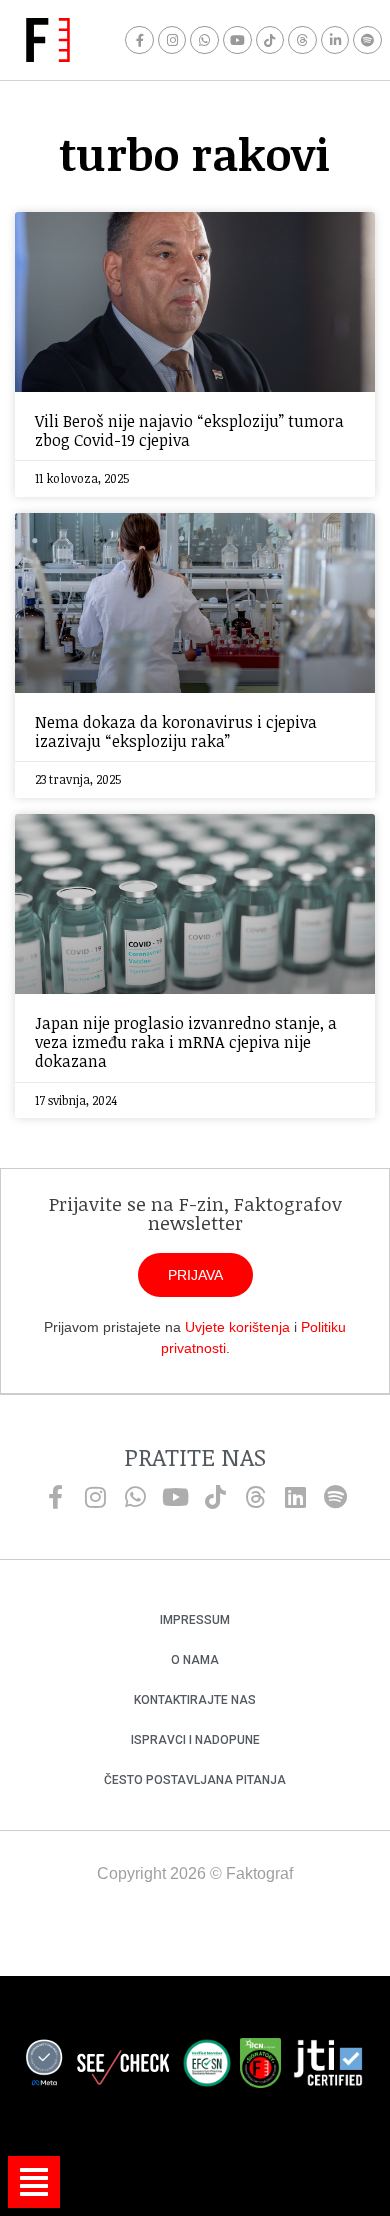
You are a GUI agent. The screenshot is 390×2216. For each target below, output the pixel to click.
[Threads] (302, 40)
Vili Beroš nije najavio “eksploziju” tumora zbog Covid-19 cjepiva (189, 430)
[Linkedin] (295, 1497)
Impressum (195, 1620)
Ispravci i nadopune (195, 1740)
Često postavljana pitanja (195, 1780)
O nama (195, 1660)
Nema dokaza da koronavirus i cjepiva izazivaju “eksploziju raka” (176, 731)
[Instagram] (172, 40)
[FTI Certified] (328, 2066)
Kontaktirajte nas (195, 1700)
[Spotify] (367, 40)
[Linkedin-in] (335, 40)
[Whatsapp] (204, 40)
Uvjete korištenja (237, 1327)
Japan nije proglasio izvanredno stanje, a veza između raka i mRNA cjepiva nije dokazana (186, 1042)
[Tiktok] (270, 40)
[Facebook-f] (139, 40)
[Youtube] (237, 40)
